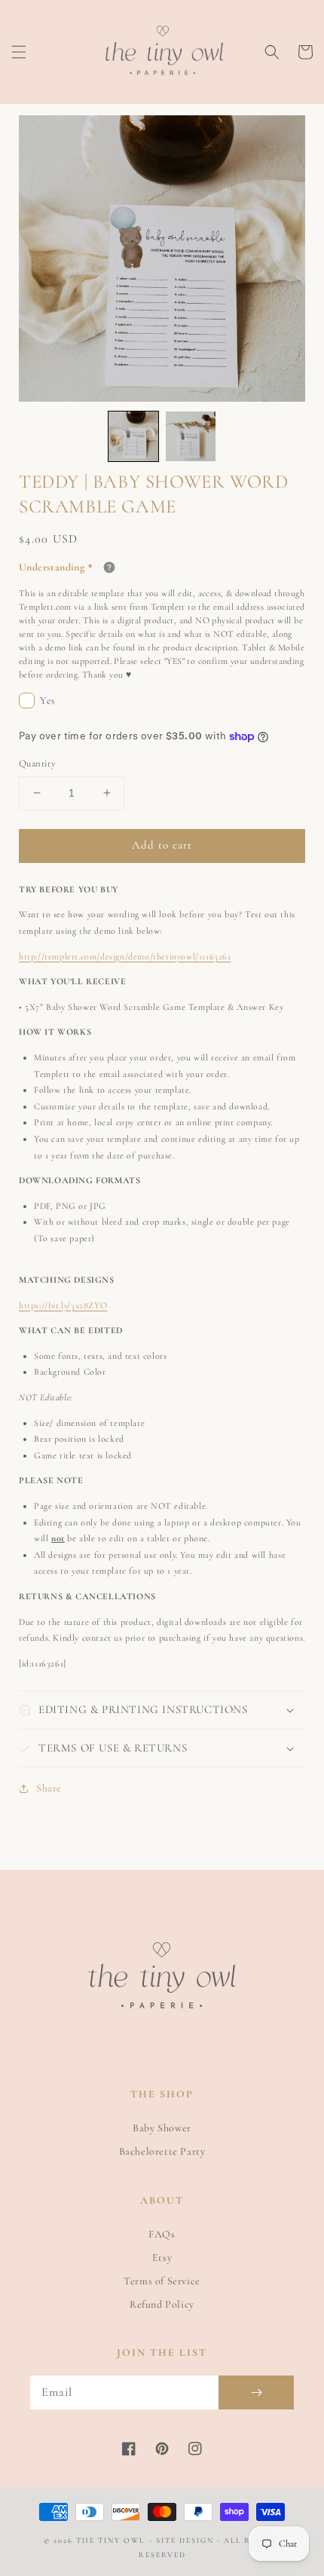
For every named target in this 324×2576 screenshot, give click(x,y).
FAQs (162, 2234)
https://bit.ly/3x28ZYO (63, 1305)
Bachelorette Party (162, 2151)
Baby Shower (162, 2128)
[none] (133, 436)
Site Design (185, 2541)
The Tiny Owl (110, 2541)
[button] (19, 52)
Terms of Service (162, 2281)
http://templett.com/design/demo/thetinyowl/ (125, 956)
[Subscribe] (256, 2392)
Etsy (162, 2258)
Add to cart (162, 845)
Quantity (37, 763)
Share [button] (49, 1788)
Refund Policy (162, 2304)
